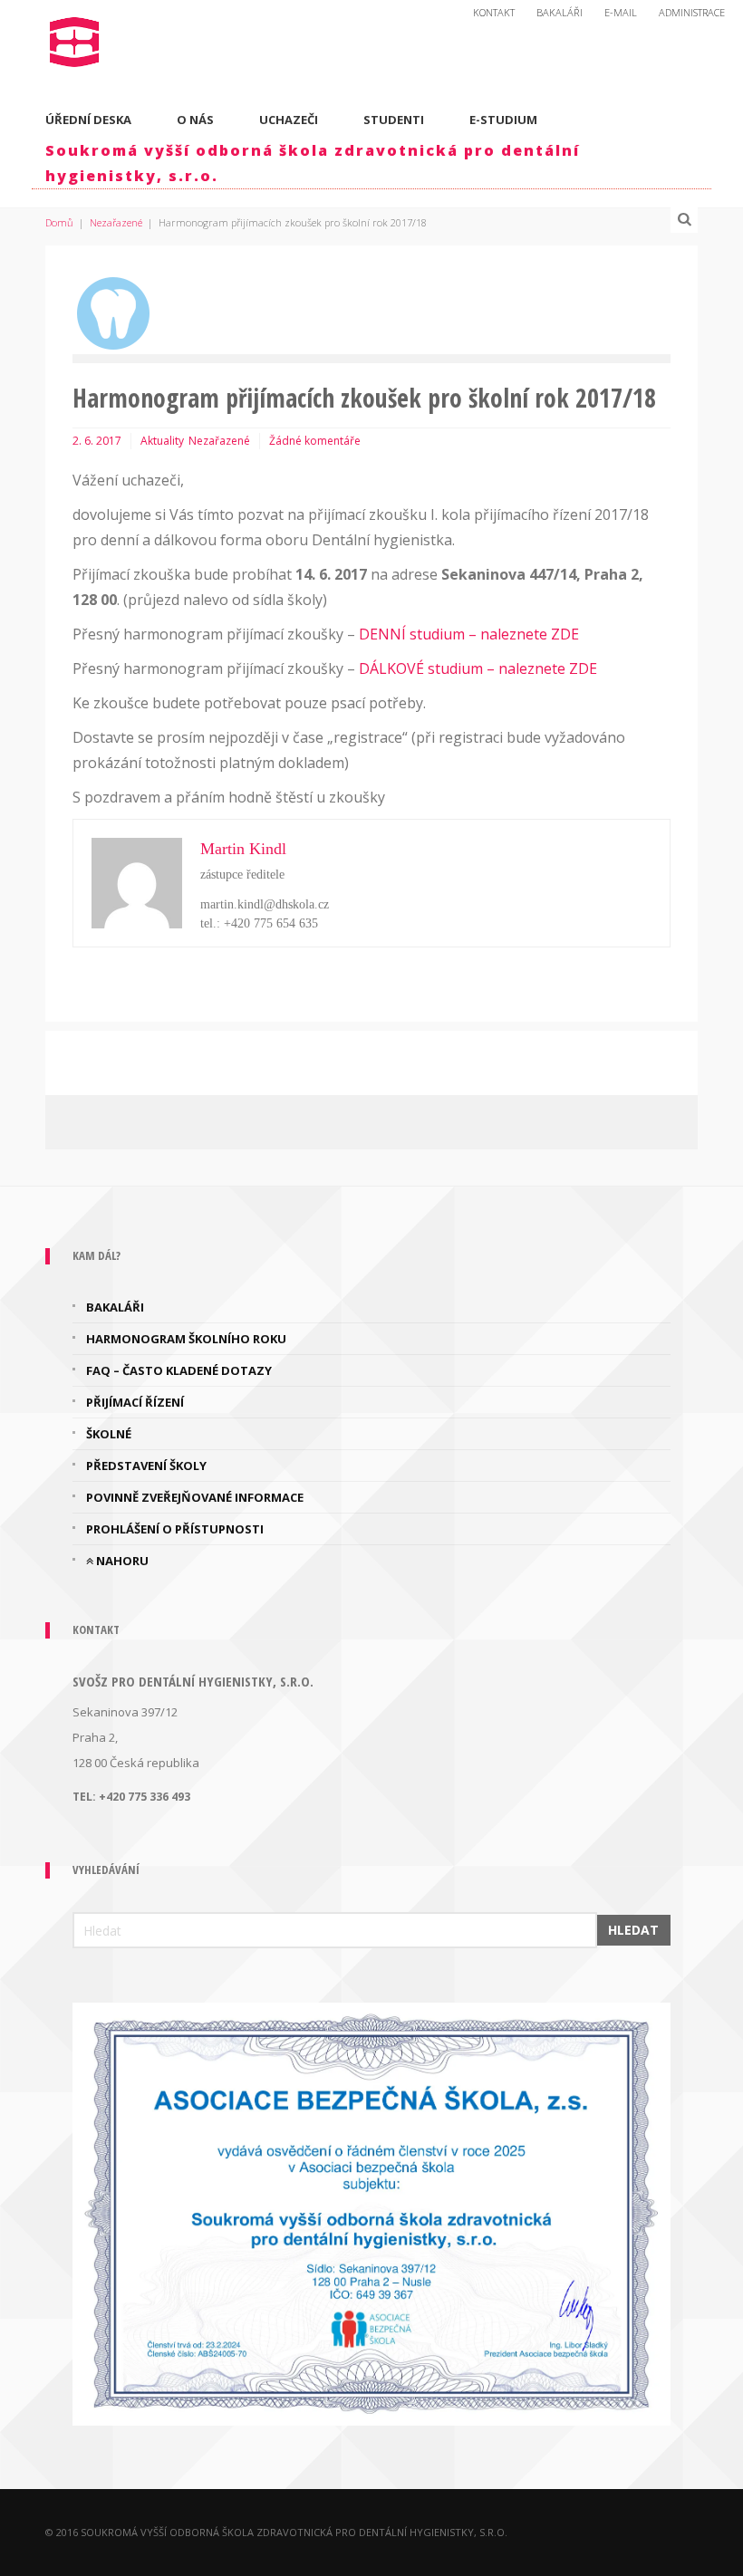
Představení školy (146, 1466)
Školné (109, 1434)
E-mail (621, 12)
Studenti (394, 120)
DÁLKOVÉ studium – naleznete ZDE (478, 668)
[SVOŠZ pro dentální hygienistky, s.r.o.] (75, 38)
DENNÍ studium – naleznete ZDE (471, 634)
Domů (59, 222)
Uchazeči (289, 120)
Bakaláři (560, 12)
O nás (195, 120)
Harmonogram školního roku (186, 1339)
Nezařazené (116, 222)
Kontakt (494, 12)
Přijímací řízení (135, 1402)
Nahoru (121, 1561)
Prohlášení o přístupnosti (175, 1529)
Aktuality (162, 441)
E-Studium (503, 120)
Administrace (692, 12)
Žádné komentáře (315, 441)
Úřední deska (88, 120)
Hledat (633, 1930)
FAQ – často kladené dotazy (179, 1370)
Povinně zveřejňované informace (195, 1497)
